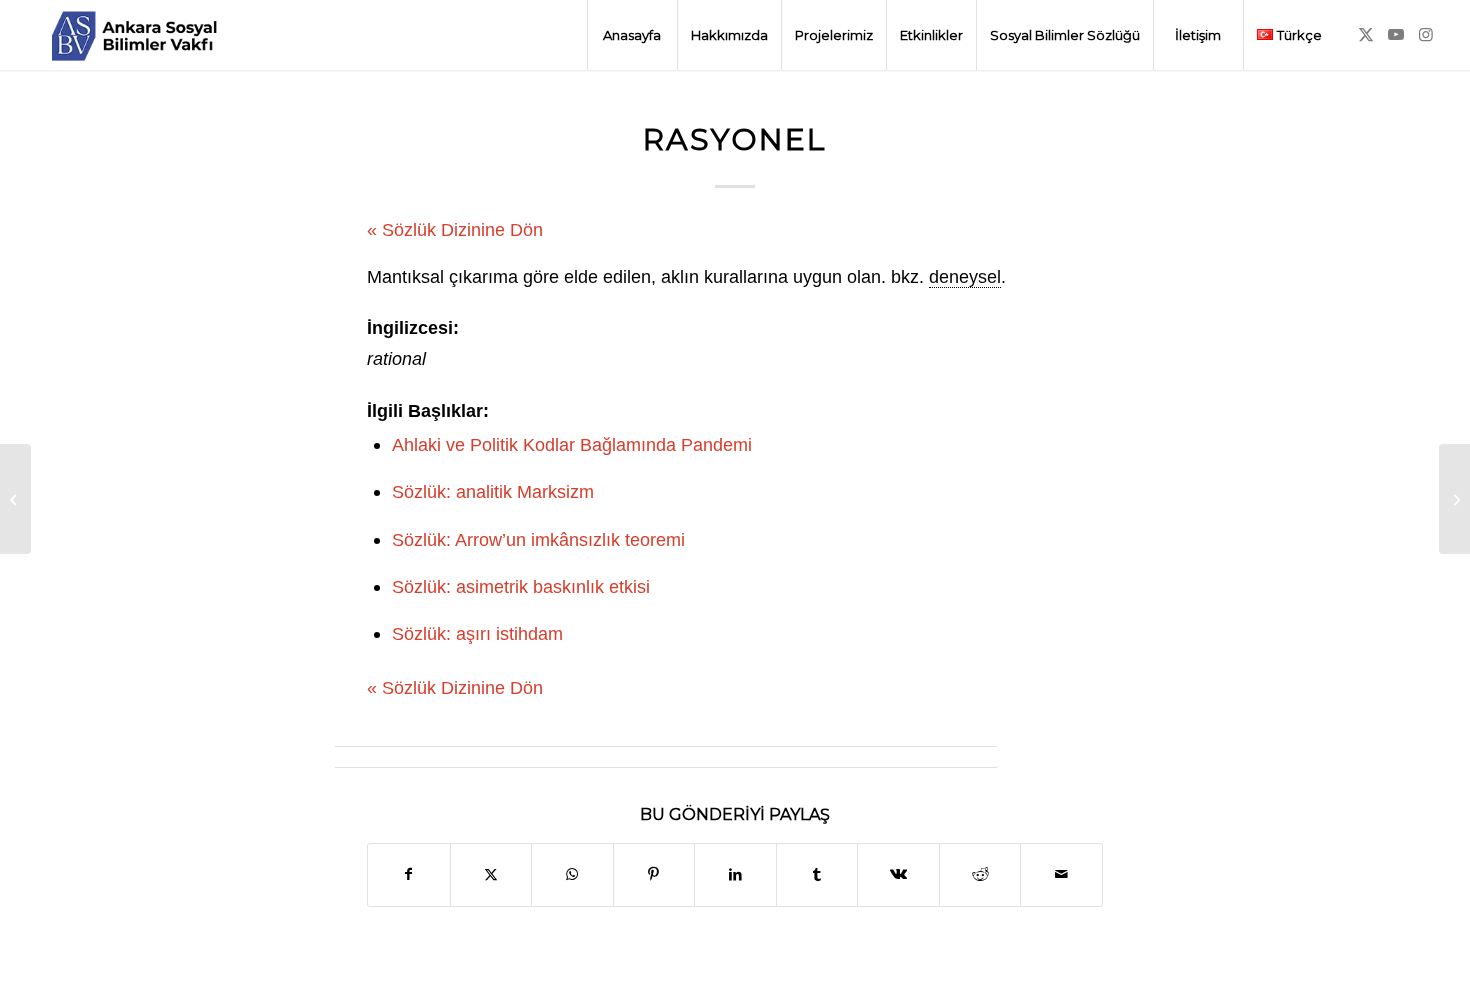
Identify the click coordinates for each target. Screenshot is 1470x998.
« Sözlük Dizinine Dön (455, 229)
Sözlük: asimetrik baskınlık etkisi (521, 586)
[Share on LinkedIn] (735, 874)
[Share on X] (491, 874)
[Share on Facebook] (409, 874)
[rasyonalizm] (15, 499)
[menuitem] (632, 35)
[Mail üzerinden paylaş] (1061, 874)
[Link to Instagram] (1426, 34)
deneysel (965, 276)
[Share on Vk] (898, 874)
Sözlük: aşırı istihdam (477, 633)
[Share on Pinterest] (654, 874)
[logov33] (134, 35)
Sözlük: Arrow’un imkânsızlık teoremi (538, 539)
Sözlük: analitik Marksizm (493, 491)
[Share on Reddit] (980, 874)
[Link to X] (1366, 34)
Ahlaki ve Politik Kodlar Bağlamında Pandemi (572, 444)
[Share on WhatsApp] (572, 874)
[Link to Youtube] (1396, 34)
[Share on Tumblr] (817, 874)
